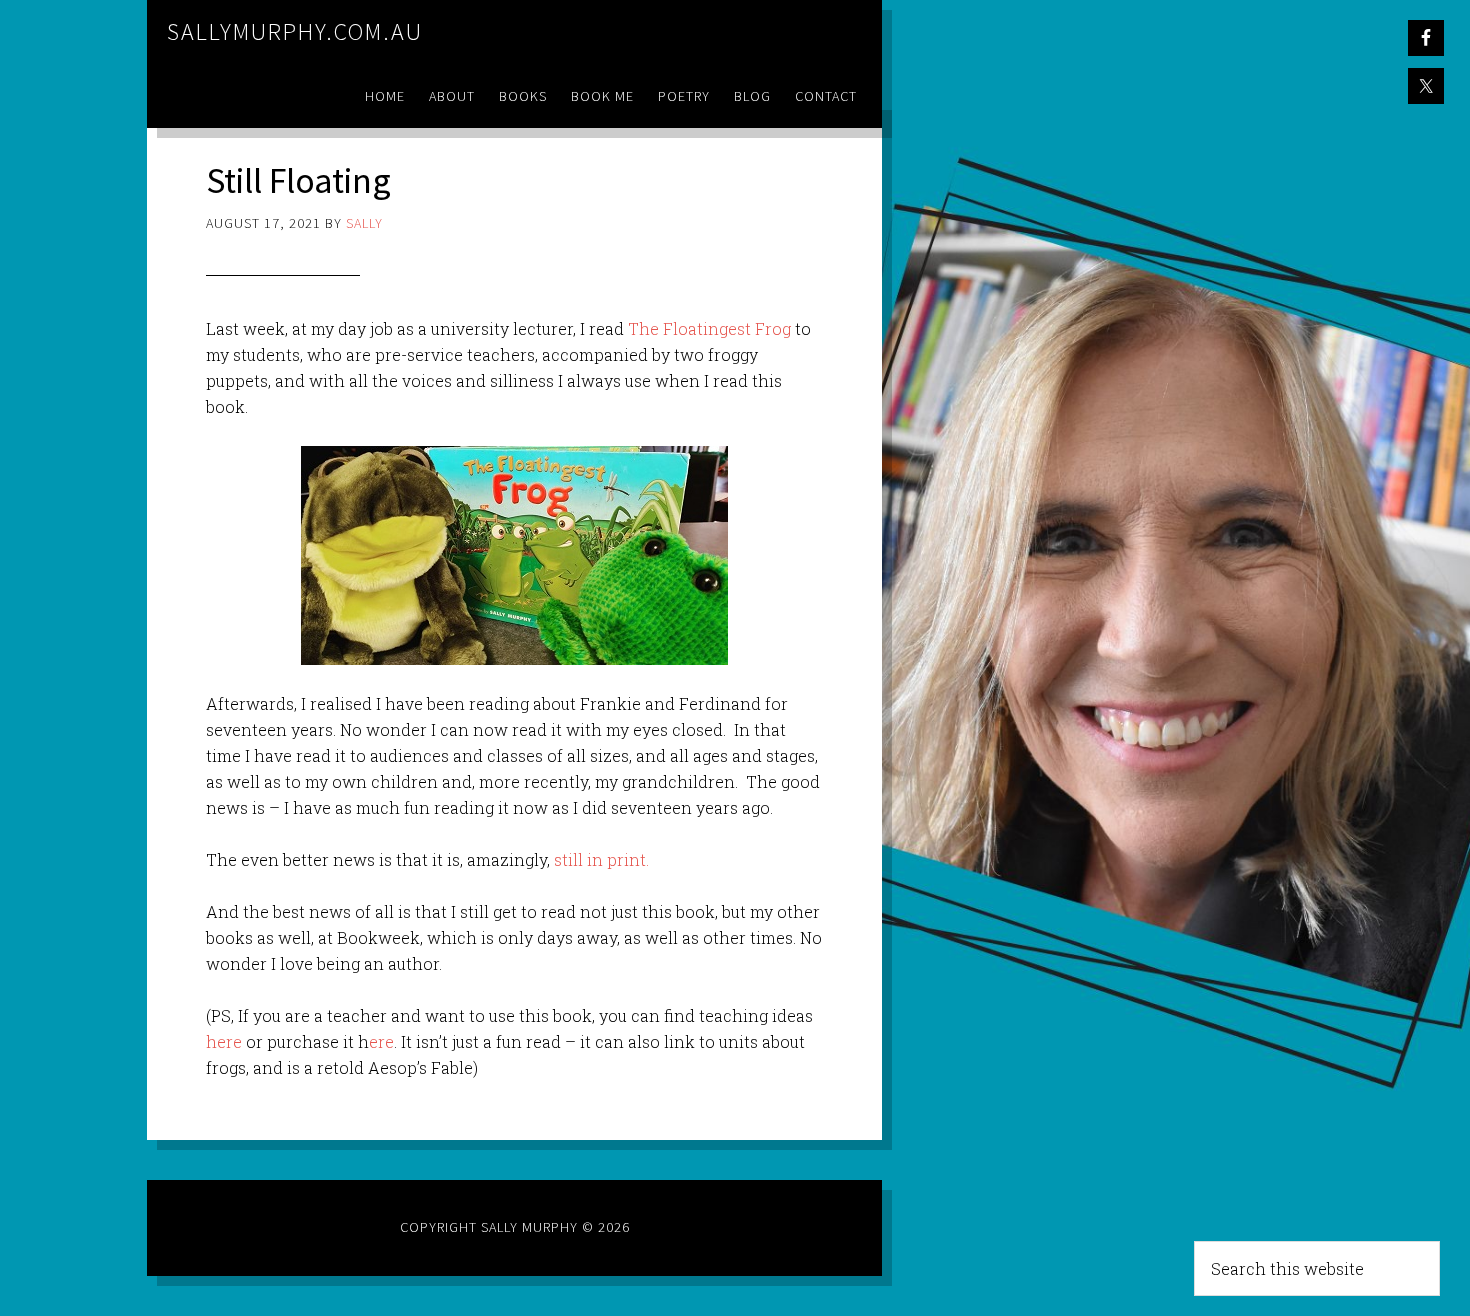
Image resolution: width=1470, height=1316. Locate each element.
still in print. (601, 859)
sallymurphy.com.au (295, 31)
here (226, 1041)
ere (381, 1041)
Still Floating (298, 180)
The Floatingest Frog (709, 328)
